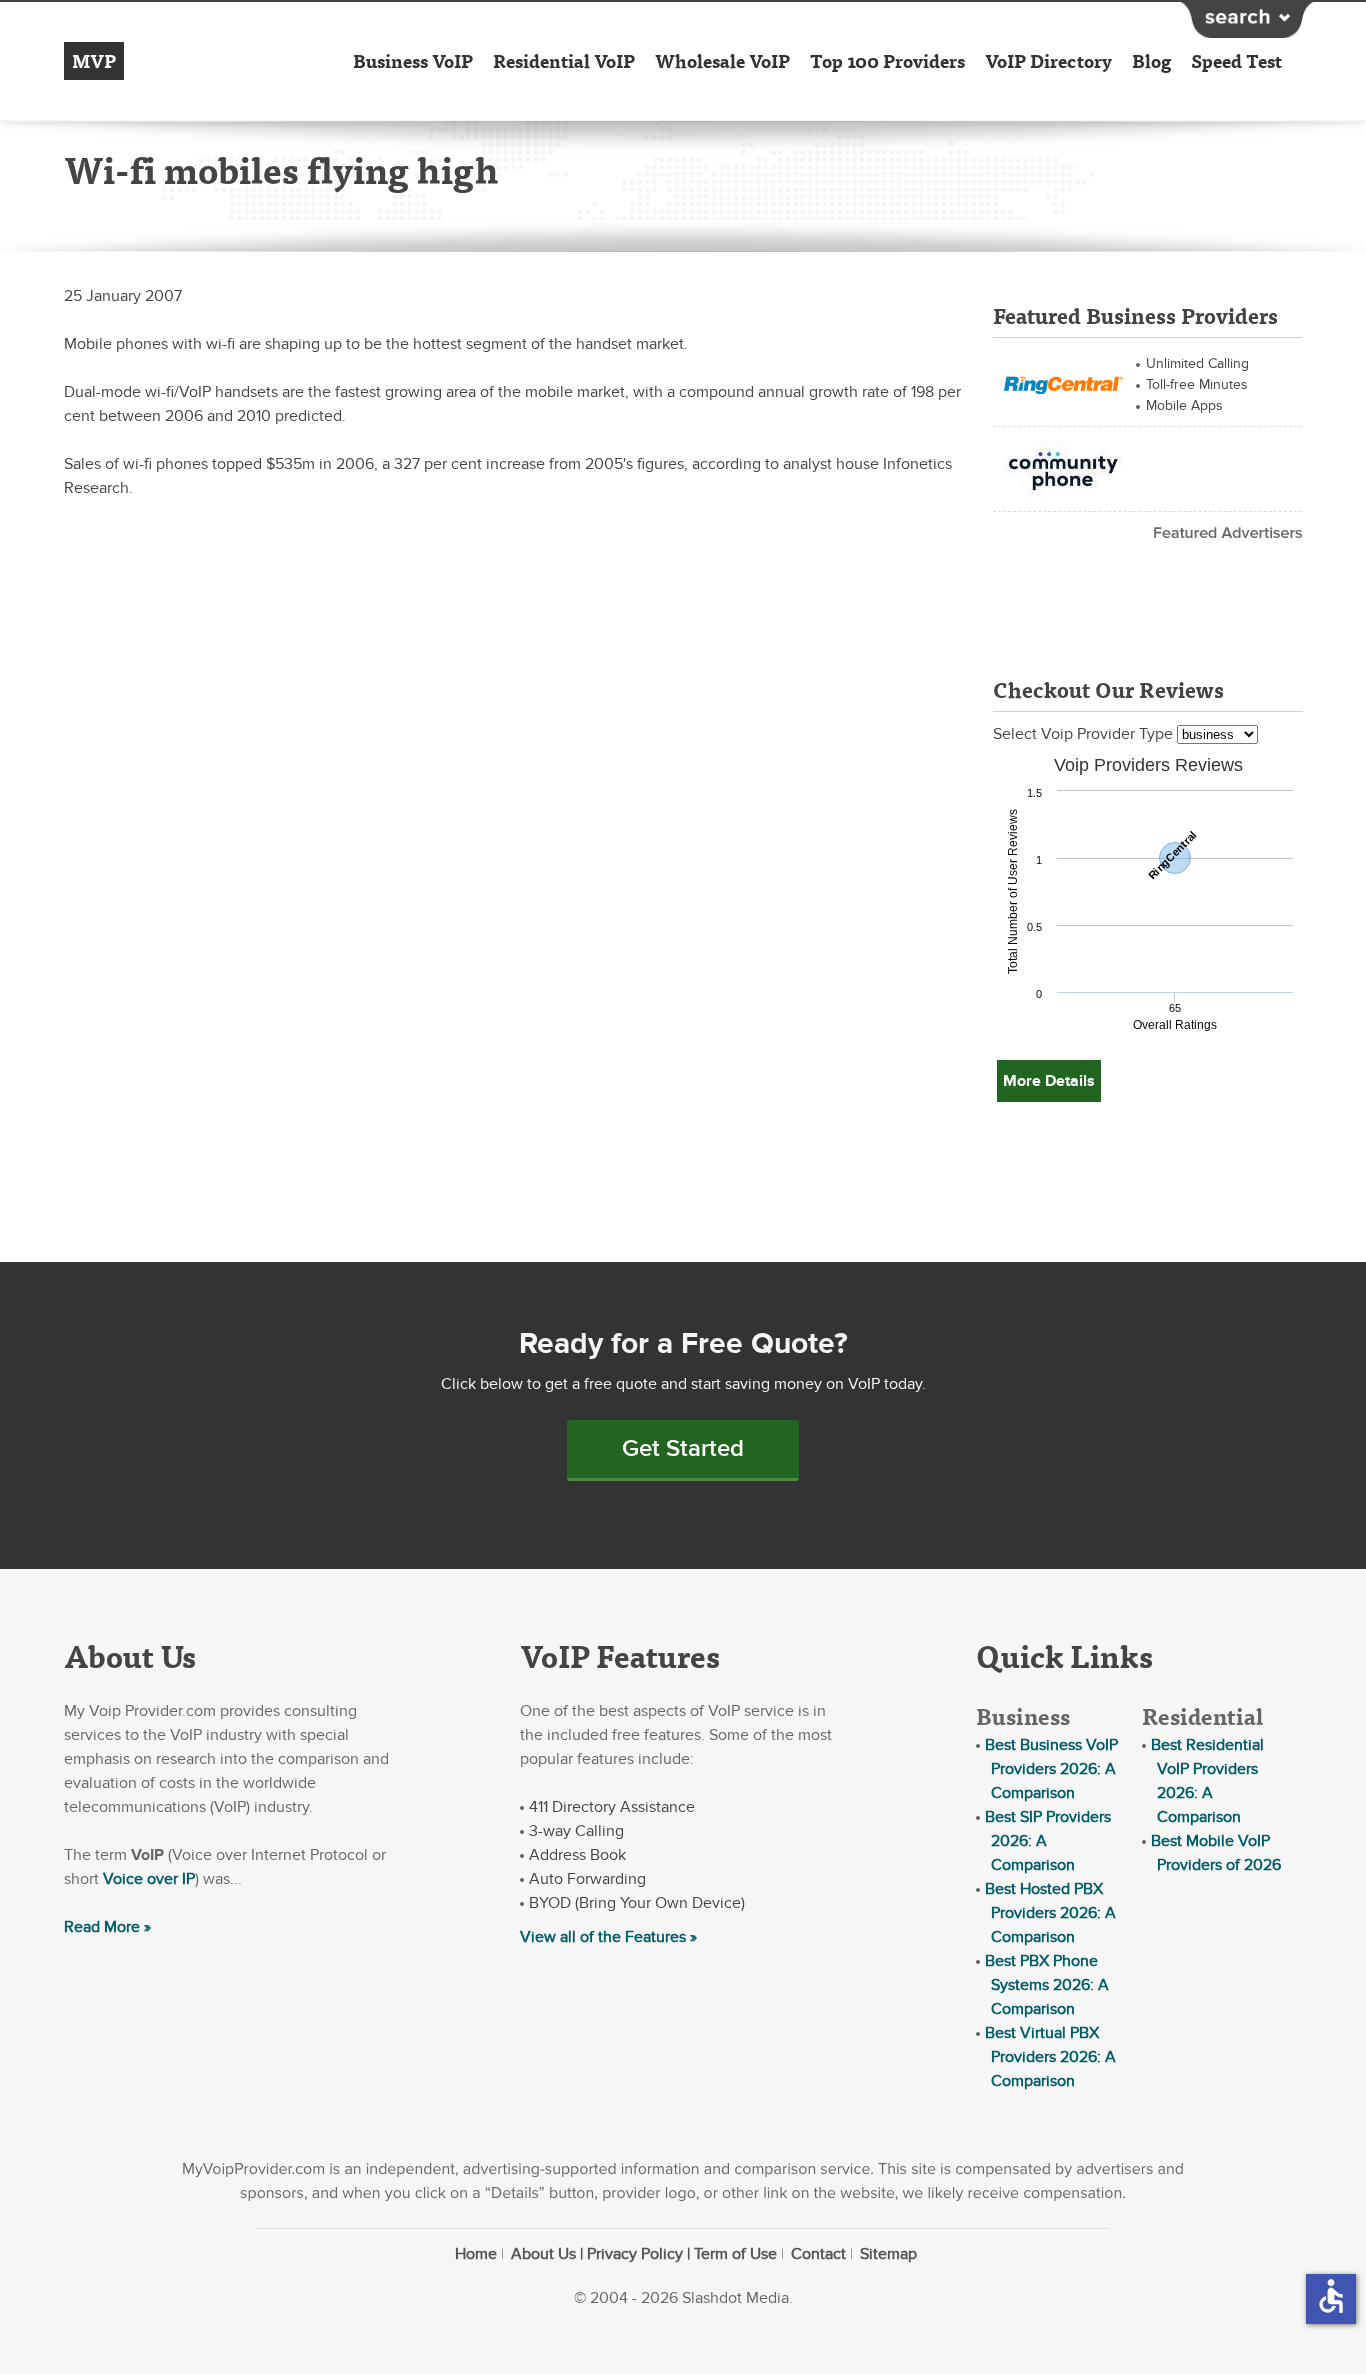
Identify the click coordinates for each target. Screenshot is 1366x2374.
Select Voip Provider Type (1085, 734)
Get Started (683, 1448)
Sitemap (888, 2254)
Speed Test (1236, 61)
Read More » (107, 1927)
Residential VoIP (564, 61)
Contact (818, 2254)
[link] (1063, 382)
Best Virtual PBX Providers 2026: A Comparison (1050, 2057)
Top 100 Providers (887, 61)
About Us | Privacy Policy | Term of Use (644, 2254)
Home (476, 2254)
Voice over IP (149, 1879)
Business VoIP (413, 61)
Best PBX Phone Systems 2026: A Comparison (1047, 1985)
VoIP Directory (1048, 61)
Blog (1151, 61)
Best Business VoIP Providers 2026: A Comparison (1051, 1769)
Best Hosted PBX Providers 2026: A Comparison (1050, 1913)
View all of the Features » (608, 1937)
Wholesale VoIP (722, 61)
